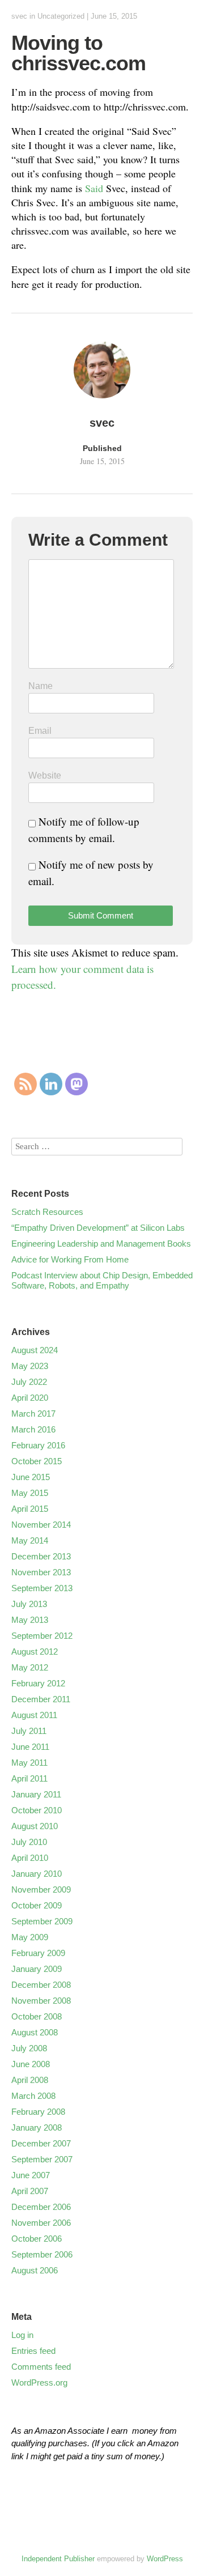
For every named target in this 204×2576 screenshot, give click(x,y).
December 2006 (41, 2207)
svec (19, 16)
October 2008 (37, 2016)
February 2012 (38, 1683)
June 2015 (31, 1477)
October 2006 (37, 2239)
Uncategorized (61, 16)
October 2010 (37, 1810)
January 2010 (37, 1874)
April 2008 (30, 2080)
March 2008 (33, 2096)
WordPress (165, 2559)
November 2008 (41, 2001)
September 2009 (42, 1921)
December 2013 (41, 1556)
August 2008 (35, 2032)
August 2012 (35, 1652)
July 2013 (29, 1604)
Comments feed (41, 2367)
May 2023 (30, 1366)
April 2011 (29, 1778)
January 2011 (36, 1794)
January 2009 (37, 1969)
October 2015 (37, 1461)
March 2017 (33, 1414)
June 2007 (31, 2175)
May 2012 (30, 1667)
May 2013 (30, 1620)
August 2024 (35, 1350)
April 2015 (30, 1509)
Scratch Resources (47, 1212)
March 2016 (33, 1429)
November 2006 (41, 2223)
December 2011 (41, 1699)
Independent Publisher (58, 2559)
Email (40, 731)
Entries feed (33, 2351)
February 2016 (38, 1445)
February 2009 (38, 1953)
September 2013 (42, 1588)
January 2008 (37, 2127)
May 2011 (29, 1763)
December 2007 (41, 2143)
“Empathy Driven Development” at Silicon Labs (98, 1228)
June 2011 (30, 1747)
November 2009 (41, 1890)
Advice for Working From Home (70, 1259)
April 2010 (30, 1858)
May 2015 (30, 1493)
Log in (22, 2335)
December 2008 (41, 1985)
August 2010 (35, 1826)
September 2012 (42, 1636)
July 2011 (29, 1731)
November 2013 (41, 1572)
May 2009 (30, 1937)
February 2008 (38, 2112)
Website (45, 775)
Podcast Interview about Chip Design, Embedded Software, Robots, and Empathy (102, 1280)
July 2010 (29, 1842)
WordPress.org (39, 2382)
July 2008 (29, 2048)
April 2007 (30, 2191)
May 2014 (30, 1540)
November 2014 (41, 1525)
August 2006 (35, 2270)
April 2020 (30, 1398)
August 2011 (34, 1715)
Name (41, 686)
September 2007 (42, 2159)
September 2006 (42, 2254)
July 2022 (29, 1382)
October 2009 (37, 1905)
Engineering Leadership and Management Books (101, 1244)
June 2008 (31, 2064)
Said (94, 188)
